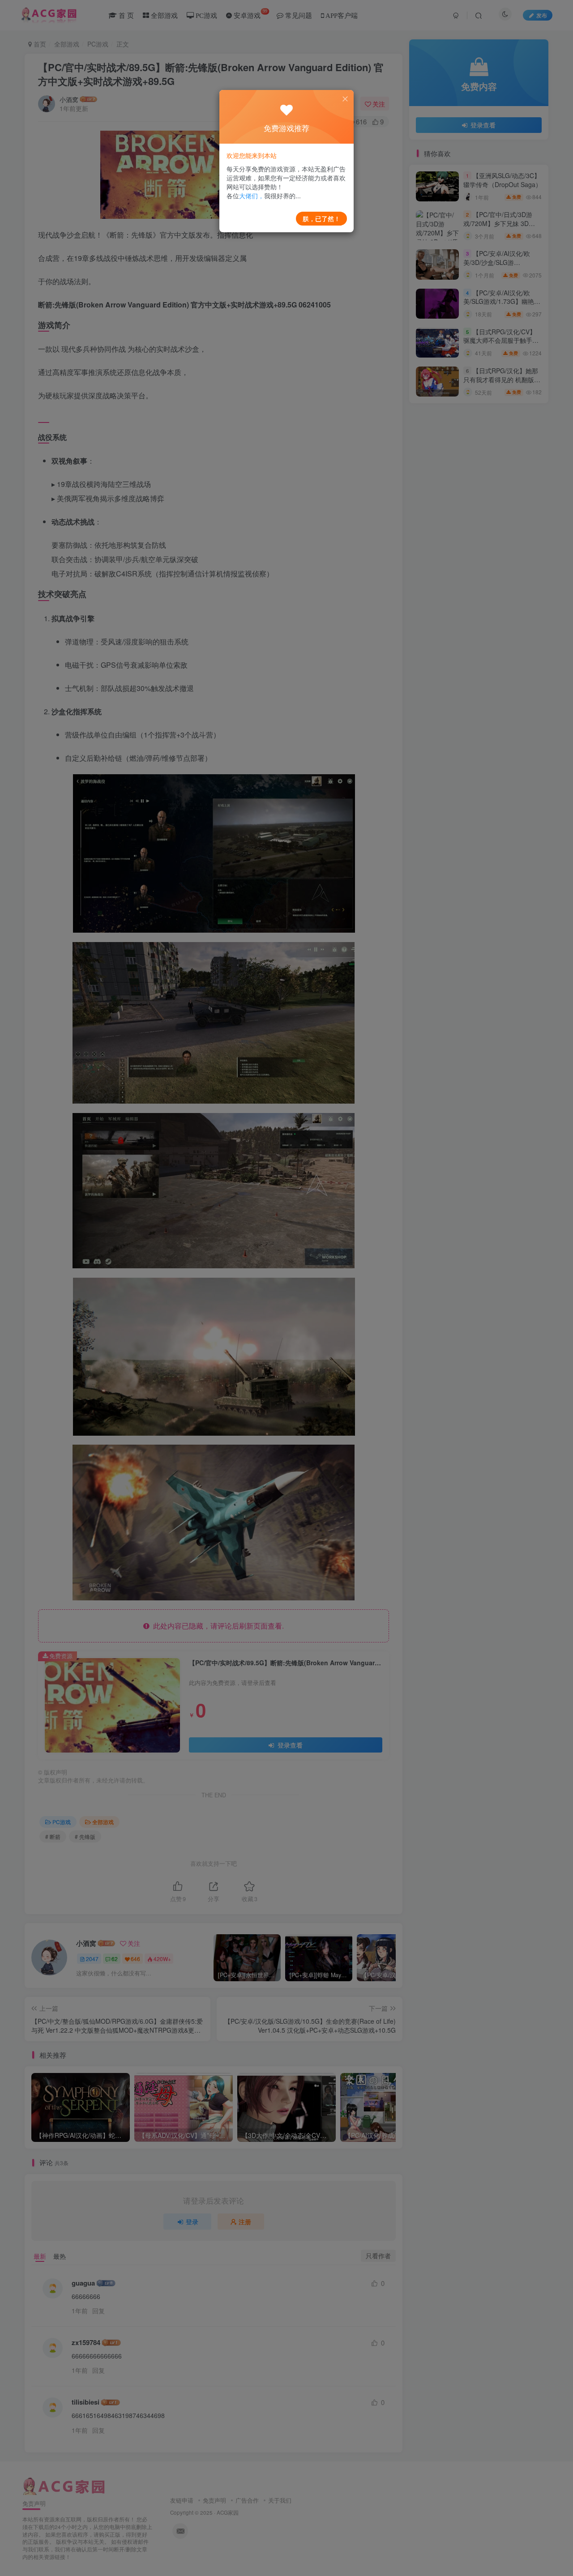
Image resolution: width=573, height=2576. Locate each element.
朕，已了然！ (321, 218)
